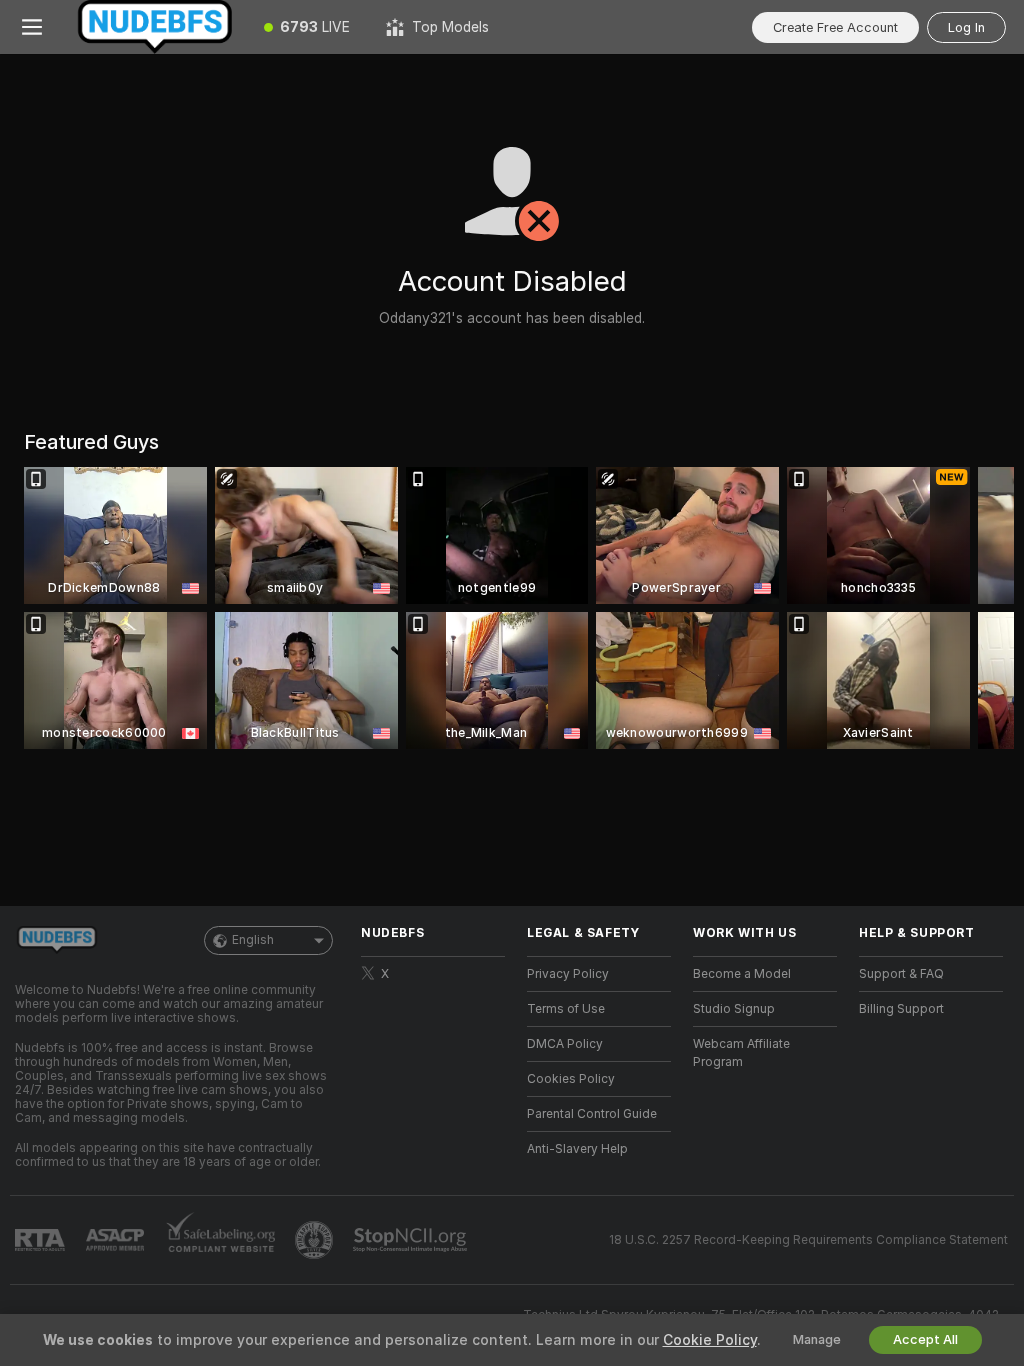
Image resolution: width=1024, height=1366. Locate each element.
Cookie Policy (710, 1340)
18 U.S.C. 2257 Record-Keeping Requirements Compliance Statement (808, 1240)
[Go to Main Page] (155, 27)
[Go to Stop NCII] (412, 1240)
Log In (966, 27)
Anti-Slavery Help (577, 1149)
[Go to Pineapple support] (316, 1240)
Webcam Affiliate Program (741, 1053)
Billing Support (901, 1009)
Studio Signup (734, 1009)
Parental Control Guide (592, 1114)
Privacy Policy (568, 974)
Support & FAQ (901, 974)
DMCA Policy (565, 1044)
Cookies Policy (571, 1079)
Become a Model (742, 974)
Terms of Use (566, 1009)
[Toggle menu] (32, 27)
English (253, 940)
